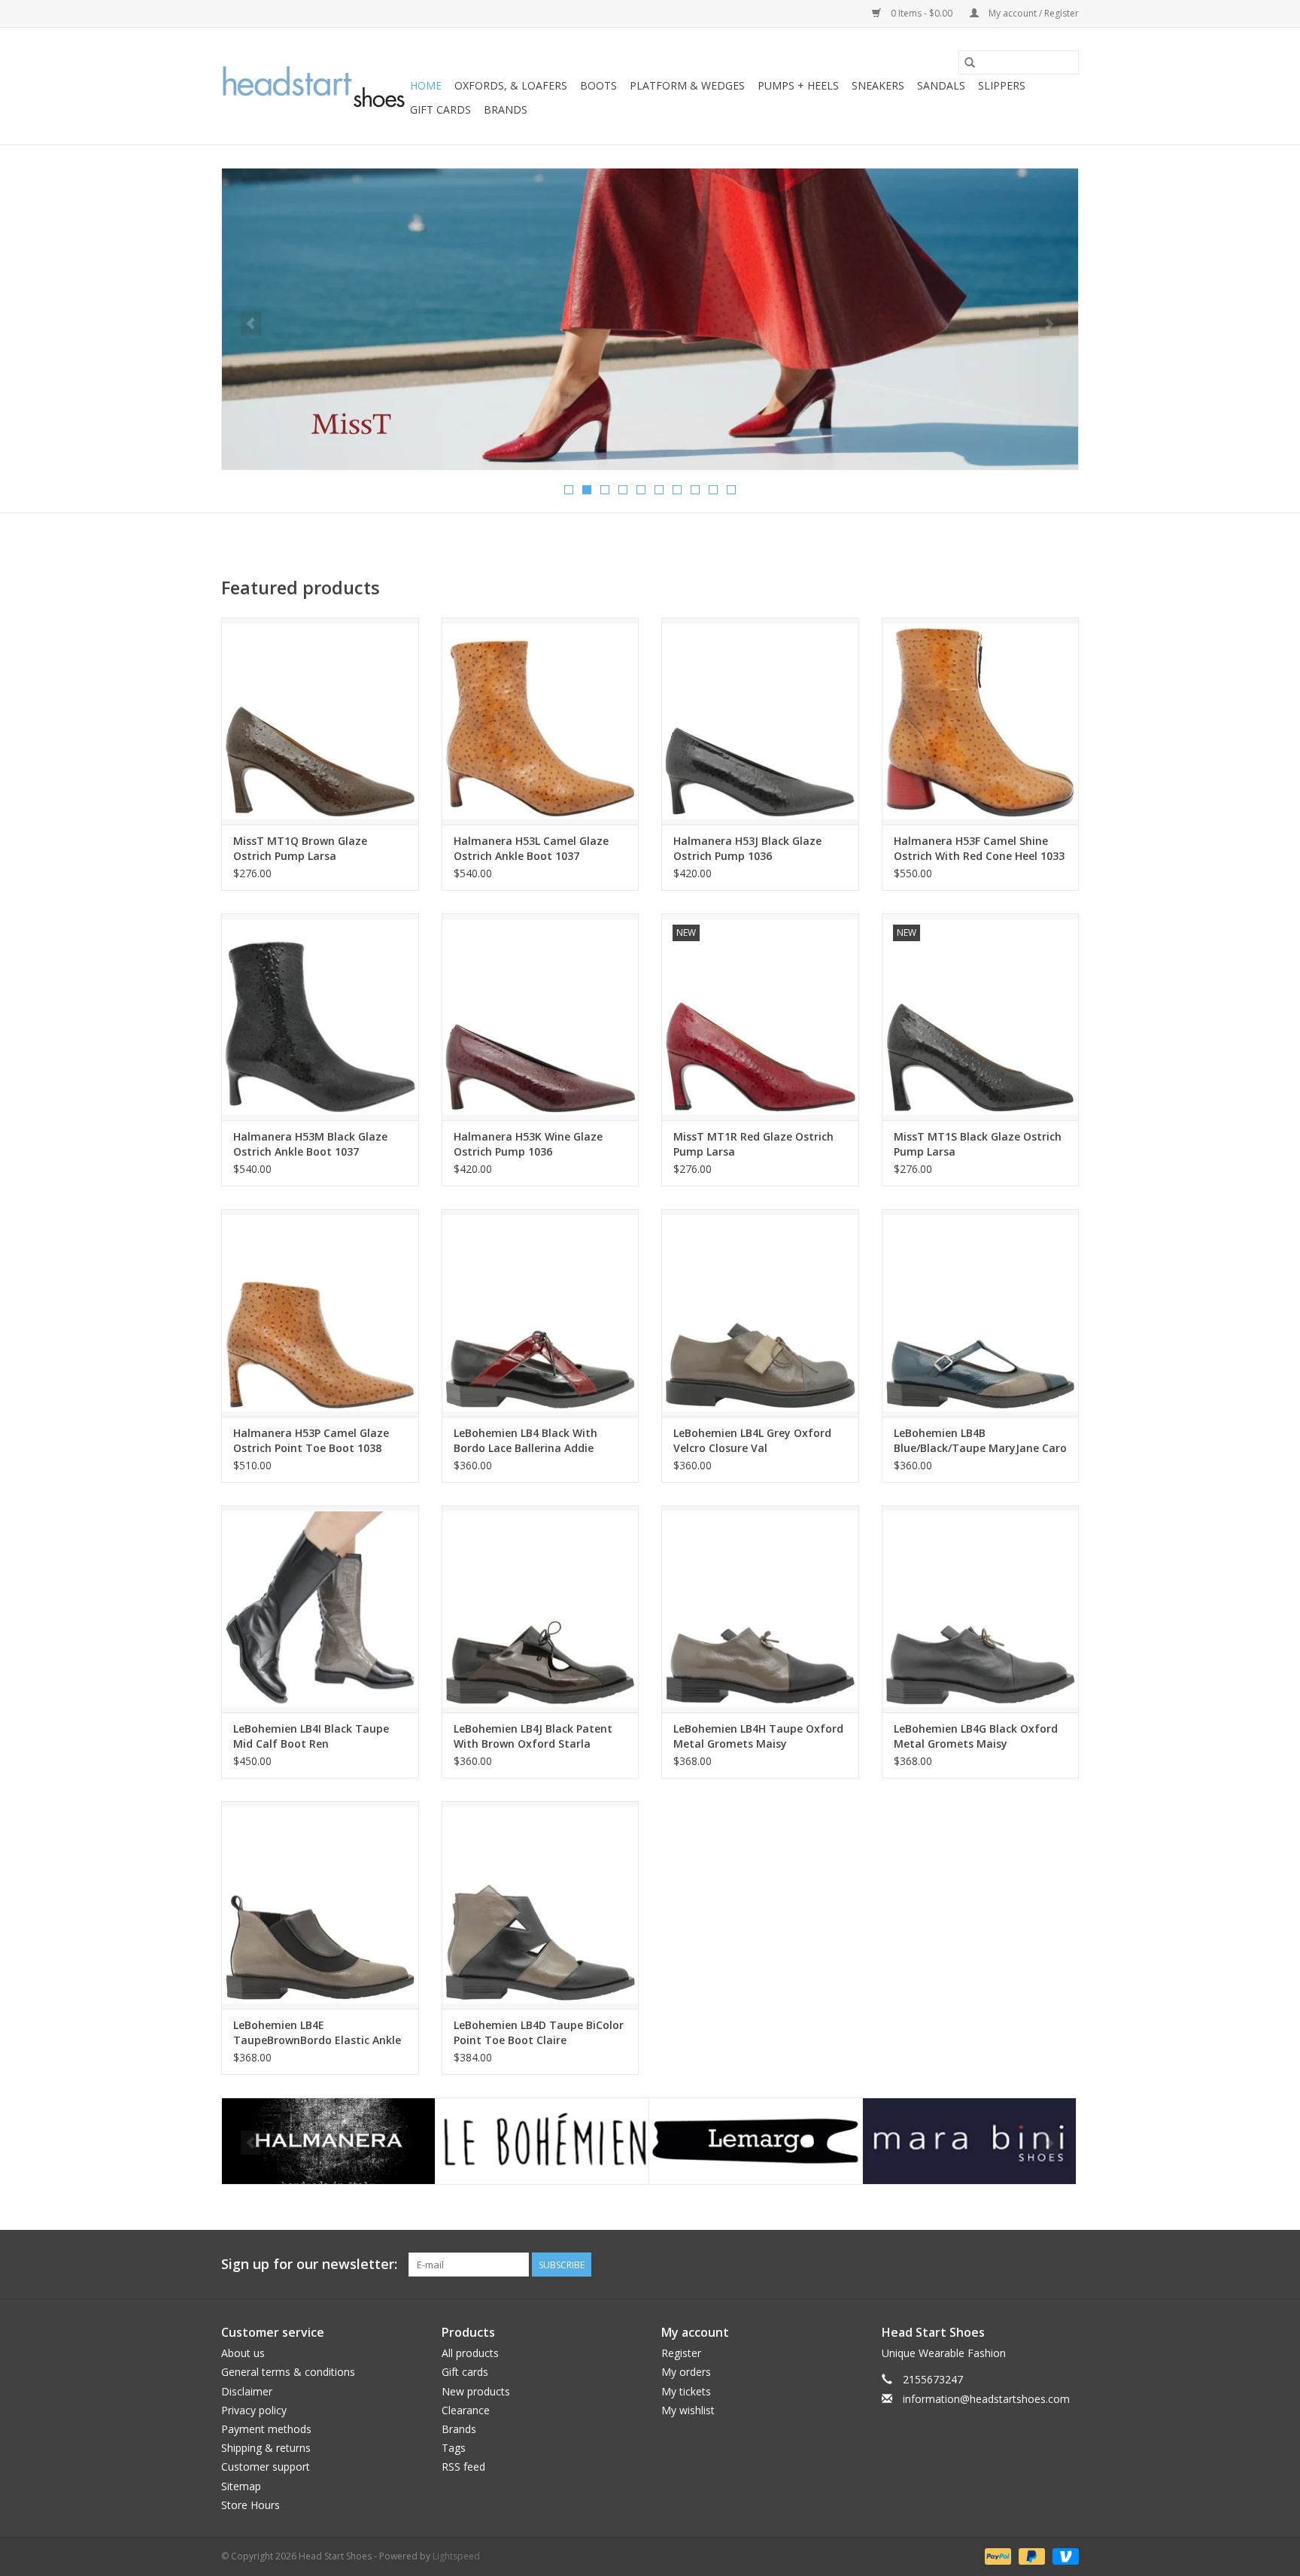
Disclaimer (247, 2391)
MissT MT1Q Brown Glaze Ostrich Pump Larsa (300, 848)
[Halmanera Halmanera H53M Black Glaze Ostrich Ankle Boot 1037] (320, 1017)
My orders (686, 2372)
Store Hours (251, 2505)
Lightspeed (456, 2556)
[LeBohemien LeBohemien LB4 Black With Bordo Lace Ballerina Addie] (541, 1312)
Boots (598, 85)
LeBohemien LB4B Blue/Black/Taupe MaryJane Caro (980, 1440)
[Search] (970, 62)
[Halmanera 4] (650, 319)
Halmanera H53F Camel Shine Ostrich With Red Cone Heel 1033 (979, 848)
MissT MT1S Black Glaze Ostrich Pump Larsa (978, 1144)
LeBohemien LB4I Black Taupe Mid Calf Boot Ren (311, 1736)
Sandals (941, 85)
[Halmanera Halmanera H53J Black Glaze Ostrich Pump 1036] (760, 721)
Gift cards (440, 109)
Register (681, 2353)
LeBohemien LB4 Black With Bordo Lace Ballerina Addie (525, 1440)
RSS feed (463, 2467)
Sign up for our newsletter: (309, 2264)
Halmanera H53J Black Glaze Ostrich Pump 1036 (747, 848)
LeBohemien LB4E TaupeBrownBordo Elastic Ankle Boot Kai (317, 2033)
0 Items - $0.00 (922, 13)
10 (731, 490)
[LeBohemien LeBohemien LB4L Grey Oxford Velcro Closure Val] (760, 1312)
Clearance (466, 2410)
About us (243, 2353)
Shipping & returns (266, 2448)
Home (426, 85)
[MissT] (969, 2142)
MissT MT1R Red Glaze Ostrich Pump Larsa (753, 1144)
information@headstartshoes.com (986, 2399)
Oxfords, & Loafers (511, 85)
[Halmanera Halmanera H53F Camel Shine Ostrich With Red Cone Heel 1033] (981, 721)
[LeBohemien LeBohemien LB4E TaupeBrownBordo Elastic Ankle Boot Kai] (320, 1905)
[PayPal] (996, 2555)
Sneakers (878, 85)
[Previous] (251, 324)
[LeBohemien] (328, 2142)
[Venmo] (1063, 2555)
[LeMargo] (542, 2142)
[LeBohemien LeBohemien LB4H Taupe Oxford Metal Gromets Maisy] (760, 1609)
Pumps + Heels (798, 85)
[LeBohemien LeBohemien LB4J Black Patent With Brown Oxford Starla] (541, 1609)
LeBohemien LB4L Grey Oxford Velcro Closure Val (752, 1440)
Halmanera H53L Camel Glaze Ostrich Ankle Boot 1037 (531, 848)
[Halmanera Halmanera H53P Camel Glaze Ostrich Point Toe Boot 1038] (320, 1312)
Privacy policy (254, 2410)
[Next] (1049, 324)
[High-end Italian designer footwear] (313, 87)
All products (470, 2353)
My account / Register (1033, 13)
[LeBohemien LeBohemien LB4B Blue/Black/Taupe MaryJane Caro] (981, 1312)
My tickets (686, 2391)
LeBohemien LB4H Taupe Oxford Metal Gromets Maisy (758, 1736)
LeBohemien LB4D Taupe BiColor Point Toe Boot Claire (539, 2032)
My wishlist (688, 2410)
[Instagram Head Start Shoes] (1067, 2265)
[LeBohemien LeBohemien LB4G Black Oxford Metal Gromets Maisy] (981, 1609)
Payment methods (266, 2429)
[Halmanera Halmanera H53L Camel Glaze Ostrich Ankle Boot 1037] (541, 721)
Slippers (1002, 85)
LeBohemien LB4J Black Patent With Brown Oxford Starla (533, 1736)
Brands (506, 109)
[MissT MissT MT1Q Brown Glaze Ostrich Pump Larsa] (320, 721)
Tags (454, 2448)
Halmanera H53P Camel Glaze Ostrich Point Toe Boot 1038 (311, 1440)
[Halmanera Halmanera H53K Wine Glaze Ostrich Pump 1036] (541, 1017)
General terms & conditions (288, 2372)
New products (476, 2391)
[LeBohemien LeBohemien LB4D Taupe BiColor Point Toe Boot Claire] (541, 1905)
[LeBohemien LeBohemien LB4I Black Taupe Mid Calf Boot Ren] (320, 1609)
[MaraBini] (756, 2142)
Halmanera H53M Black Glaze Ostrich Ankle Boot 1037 (310, 1144)
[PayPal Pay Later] (1030, 2555)
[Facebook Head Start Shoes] (1040, 2265)
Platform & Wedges (687, 85)
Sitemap (241, 2486)
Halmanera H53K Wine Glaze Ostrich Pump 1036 (528, 1144)
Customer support (266, 2467)
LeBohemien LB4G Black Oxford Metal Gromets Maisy (976, 1736)
